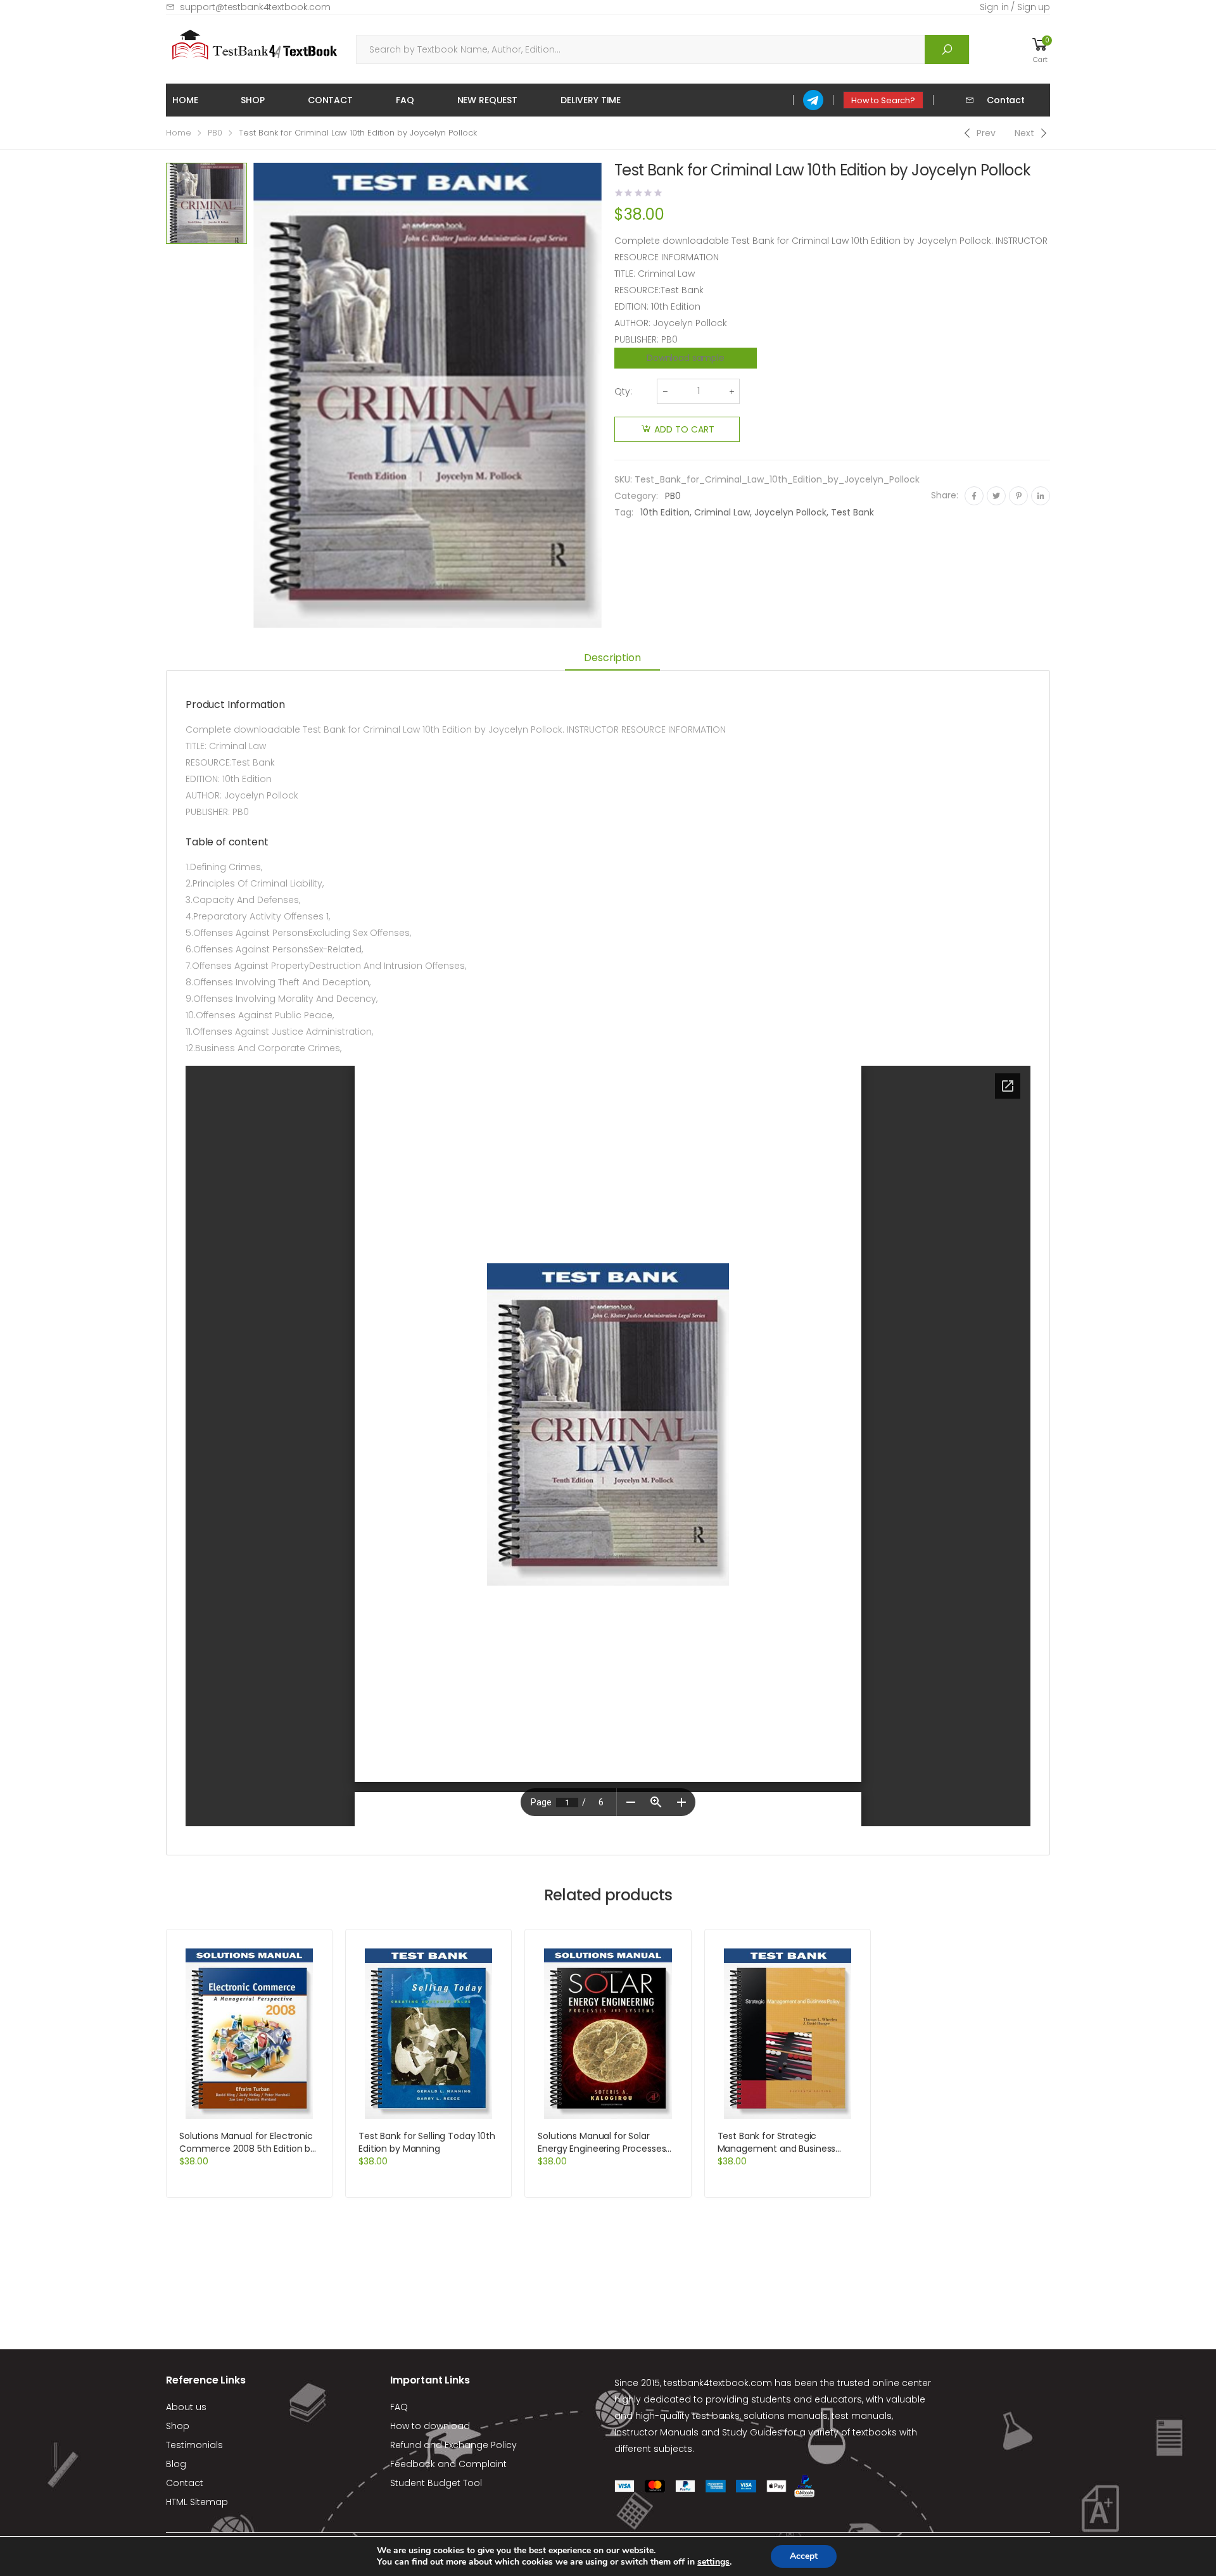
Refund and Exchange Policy (453, 2445)
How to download (430, 2426)
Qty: (623, 391)
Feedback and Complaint (448, 2464)
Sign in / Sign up (1015, 7)
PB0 (215, 133)
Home (185, 100)
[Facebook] (974, 496)
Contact (330, 100)
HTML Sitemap (197, 2502)
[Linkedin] (1041, 496)
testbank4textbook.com (718, 2383)
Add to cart (684, 429)
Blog (176, 2464)
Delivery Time (591, 100)
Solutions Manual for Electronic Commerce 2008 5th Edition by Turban (247, 2149)
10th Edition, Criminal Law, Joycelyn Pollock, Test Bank (757, 512)
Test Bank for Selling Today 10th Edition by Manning (427, 2142)
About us (186, 2407)
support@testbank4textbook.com (255, 7)
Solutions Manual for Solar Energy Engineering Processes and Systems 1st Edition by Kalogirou (602, 2155)
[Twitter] (996, 496)
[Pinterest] (1018, 496)
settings (713, 2562)
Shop (252, 100)
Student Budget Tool (436, 2483)
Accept (804, 2556)
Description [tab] (612, 658)
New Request (487, 100)
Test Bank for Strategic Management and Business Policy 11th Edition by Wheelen (781, 2149)
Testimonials (194, 2445)
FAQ (405, 100)
